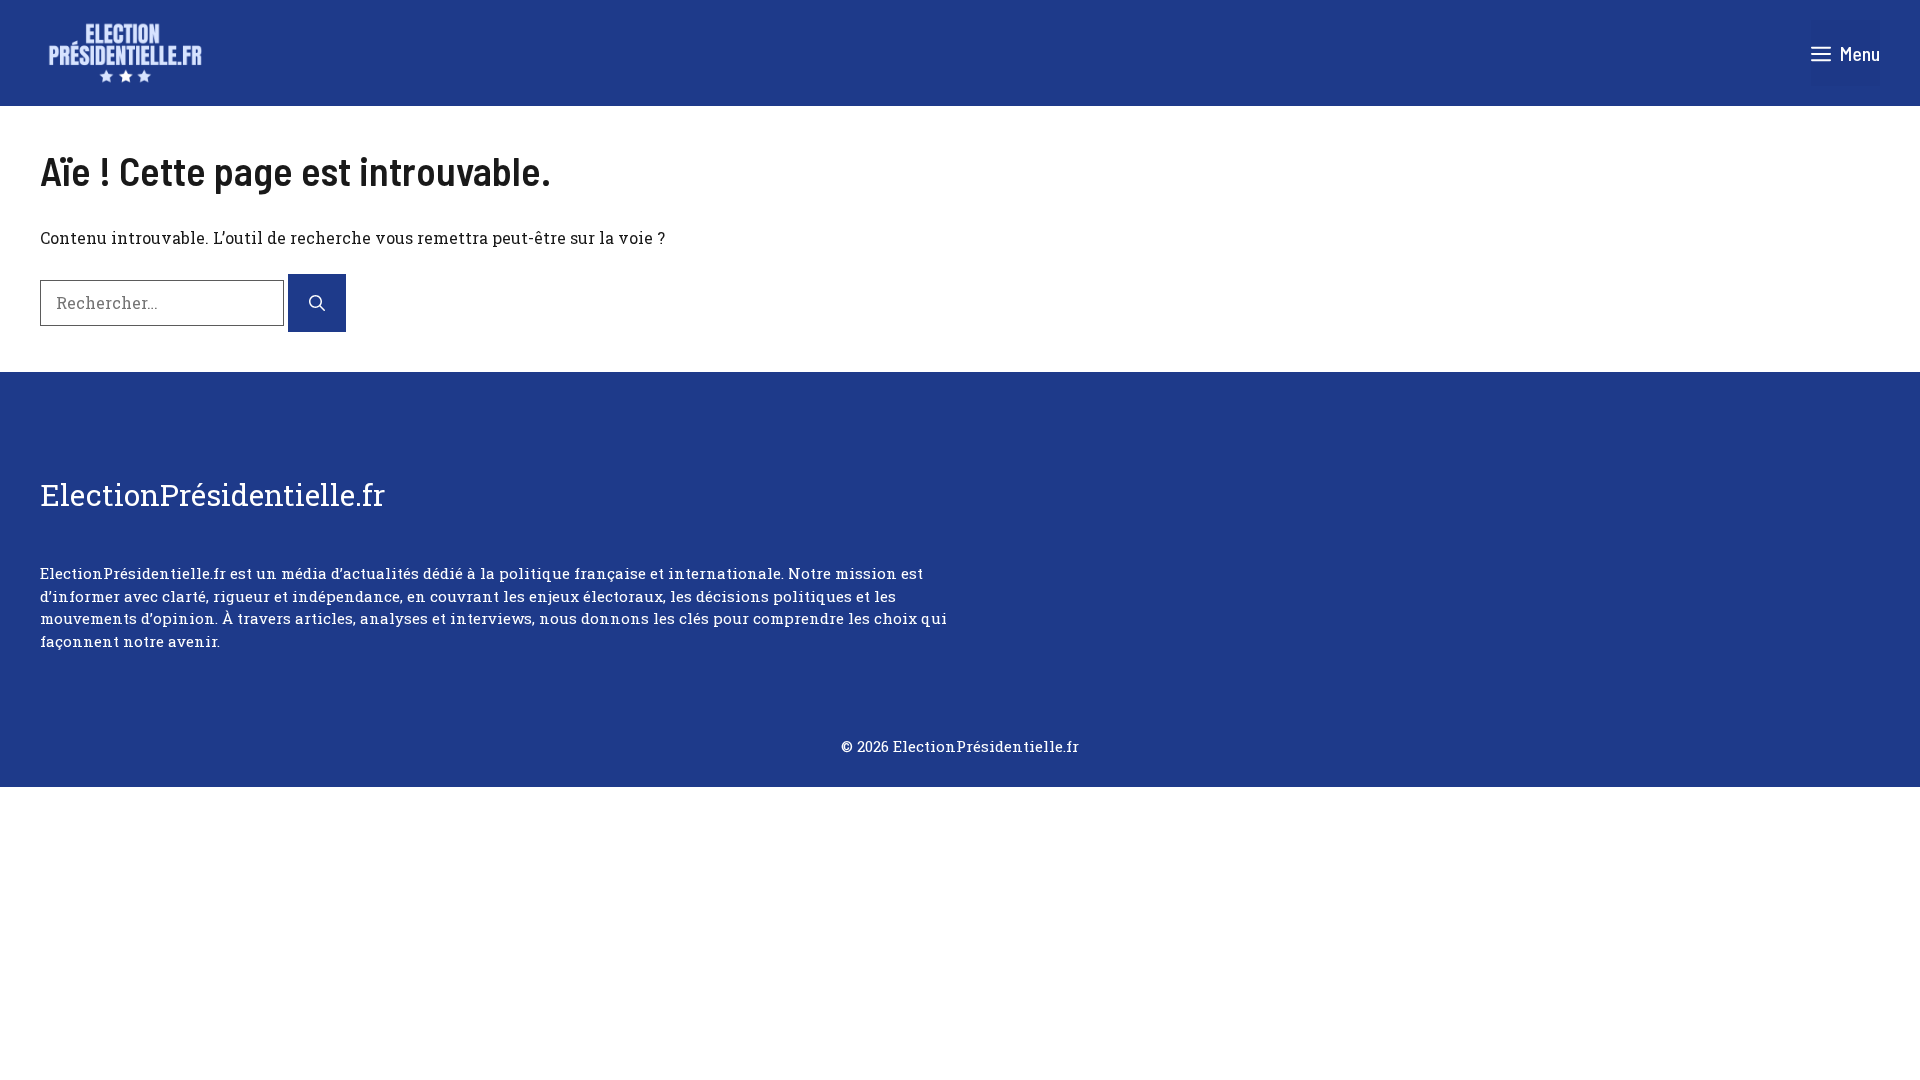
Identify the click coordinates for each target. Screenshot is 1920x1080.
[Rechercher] (317, 303)
